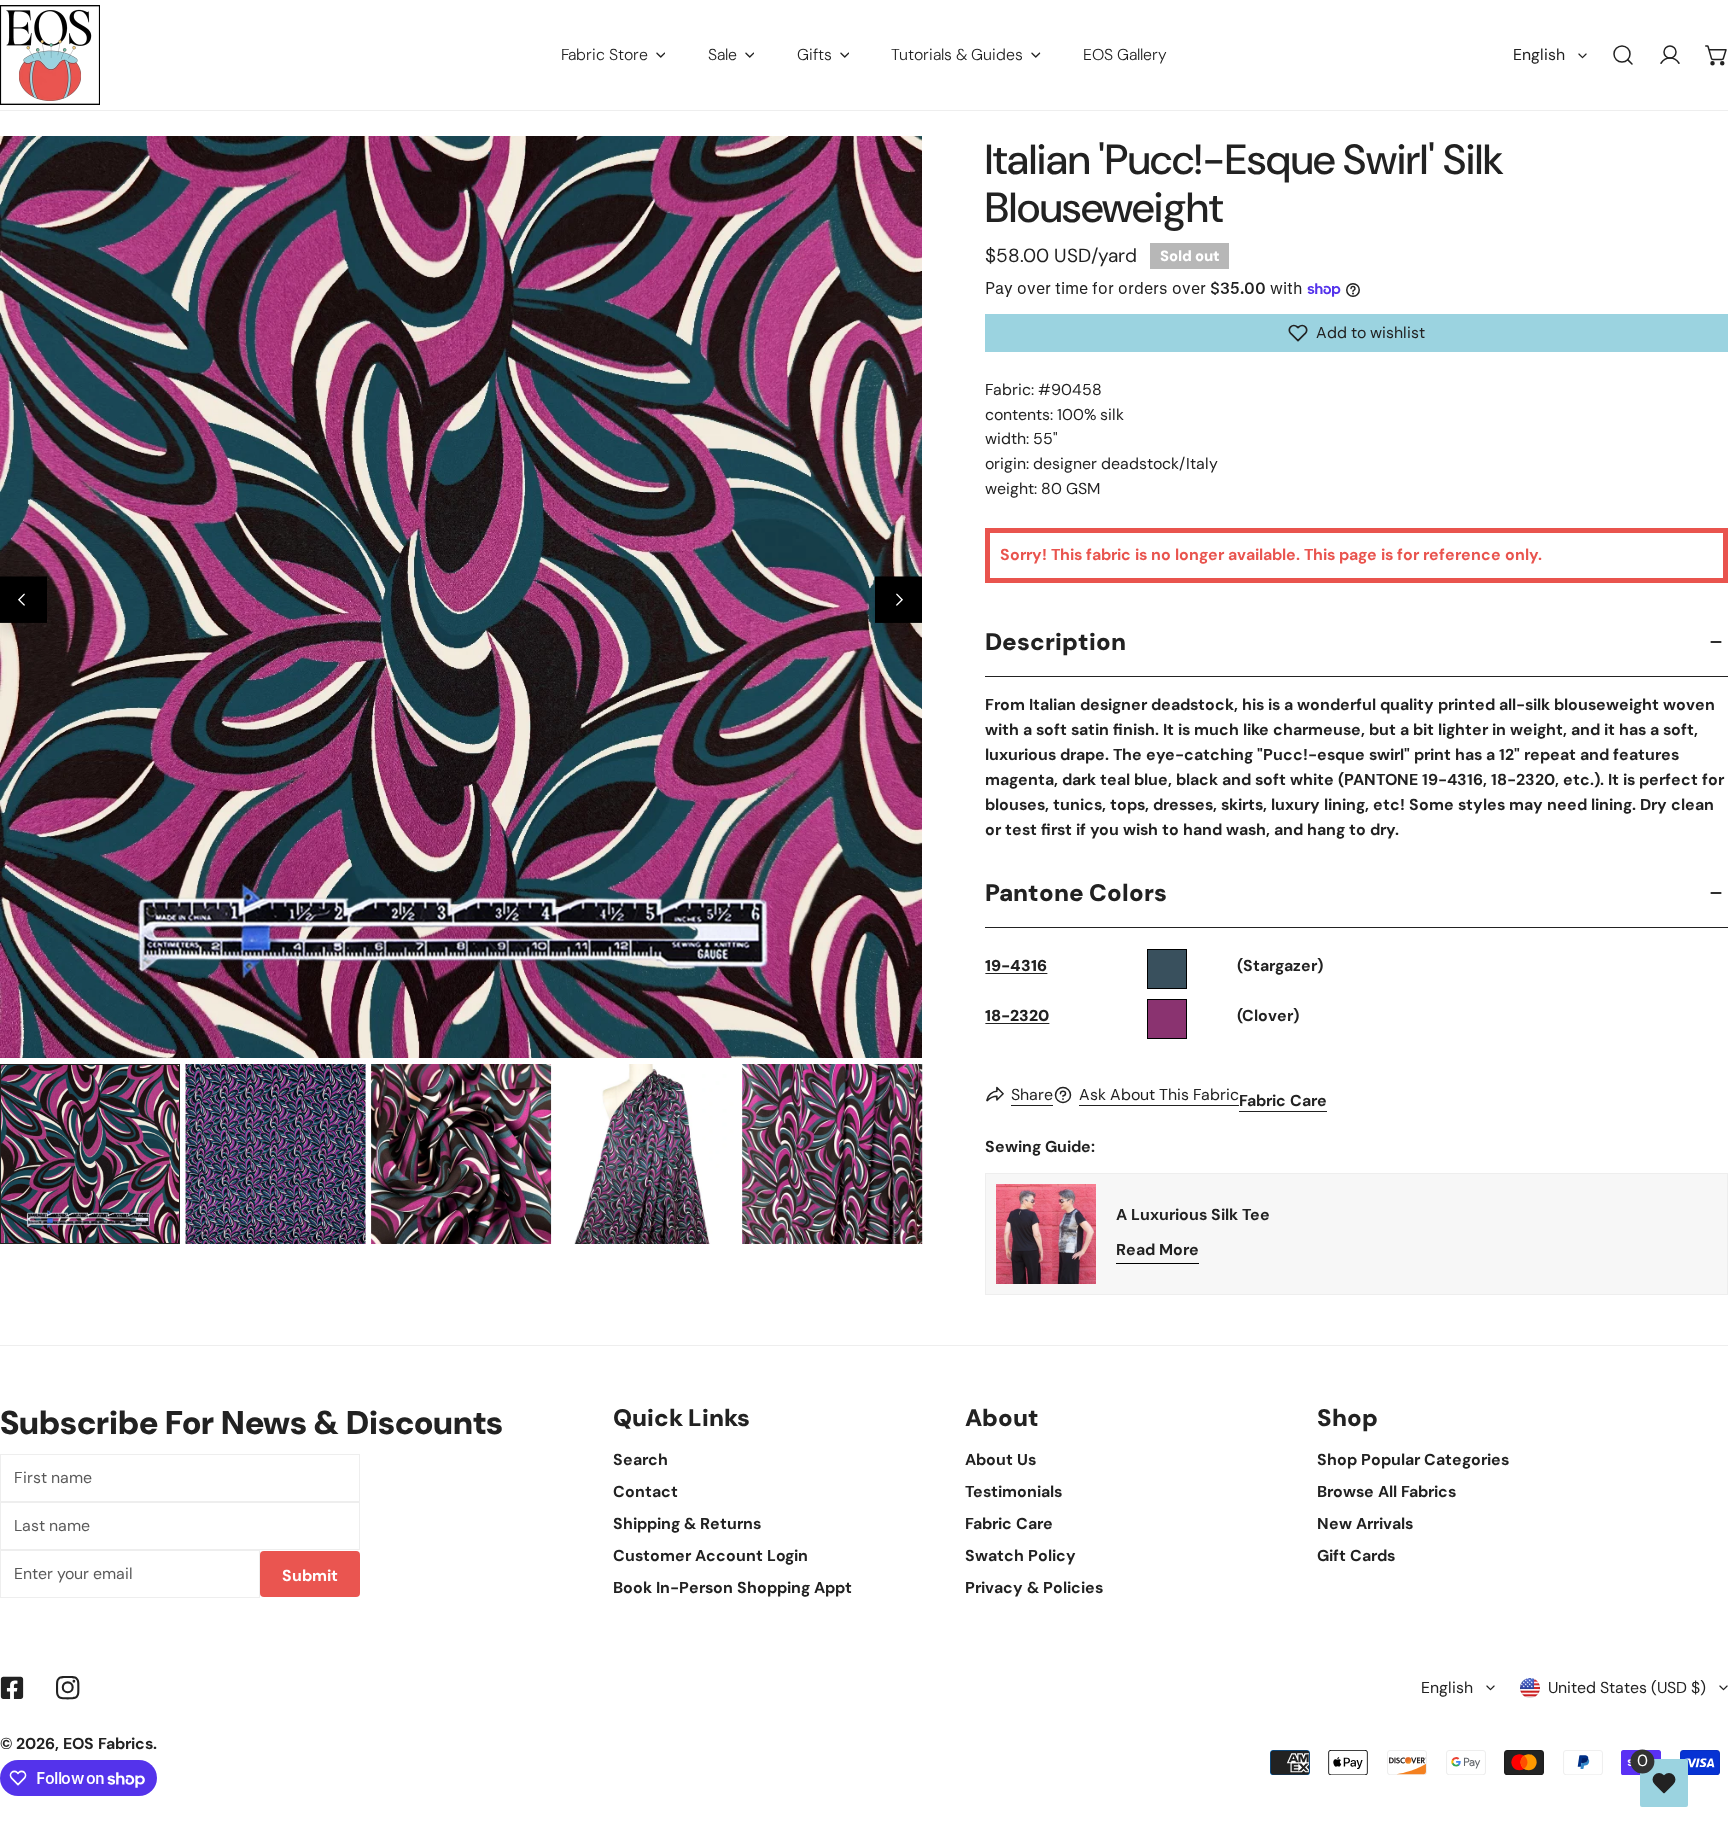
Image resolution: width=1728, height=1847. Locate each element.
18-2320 (1017, 1015)
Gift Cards (1356, 1555)
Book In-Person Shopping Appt (732, 1587)
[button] (1356, 333)
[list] (461, 597)
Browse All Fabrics (1386, 1491)
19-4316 (1016, 965)
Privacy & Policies (1034, 1587)
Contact (645, 1491)
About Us (1000, 1459)
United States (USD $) (1627, 1687)
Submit (310, 1575)
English (1539, 54)
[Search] (1623, 55)
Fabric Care (1283, 1100)
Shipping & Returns (687, 1523)
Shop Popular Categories (1413, 1459)
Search (640, 1459)
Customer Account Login (710, 1555)
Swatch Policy (1020, 1555)
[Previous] (23, 600)
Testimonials (1013, 1491)
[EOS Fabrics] (50, 55)
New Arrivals (1365, 1523)
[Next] (898, 600)
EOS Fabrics (108, 1743)
